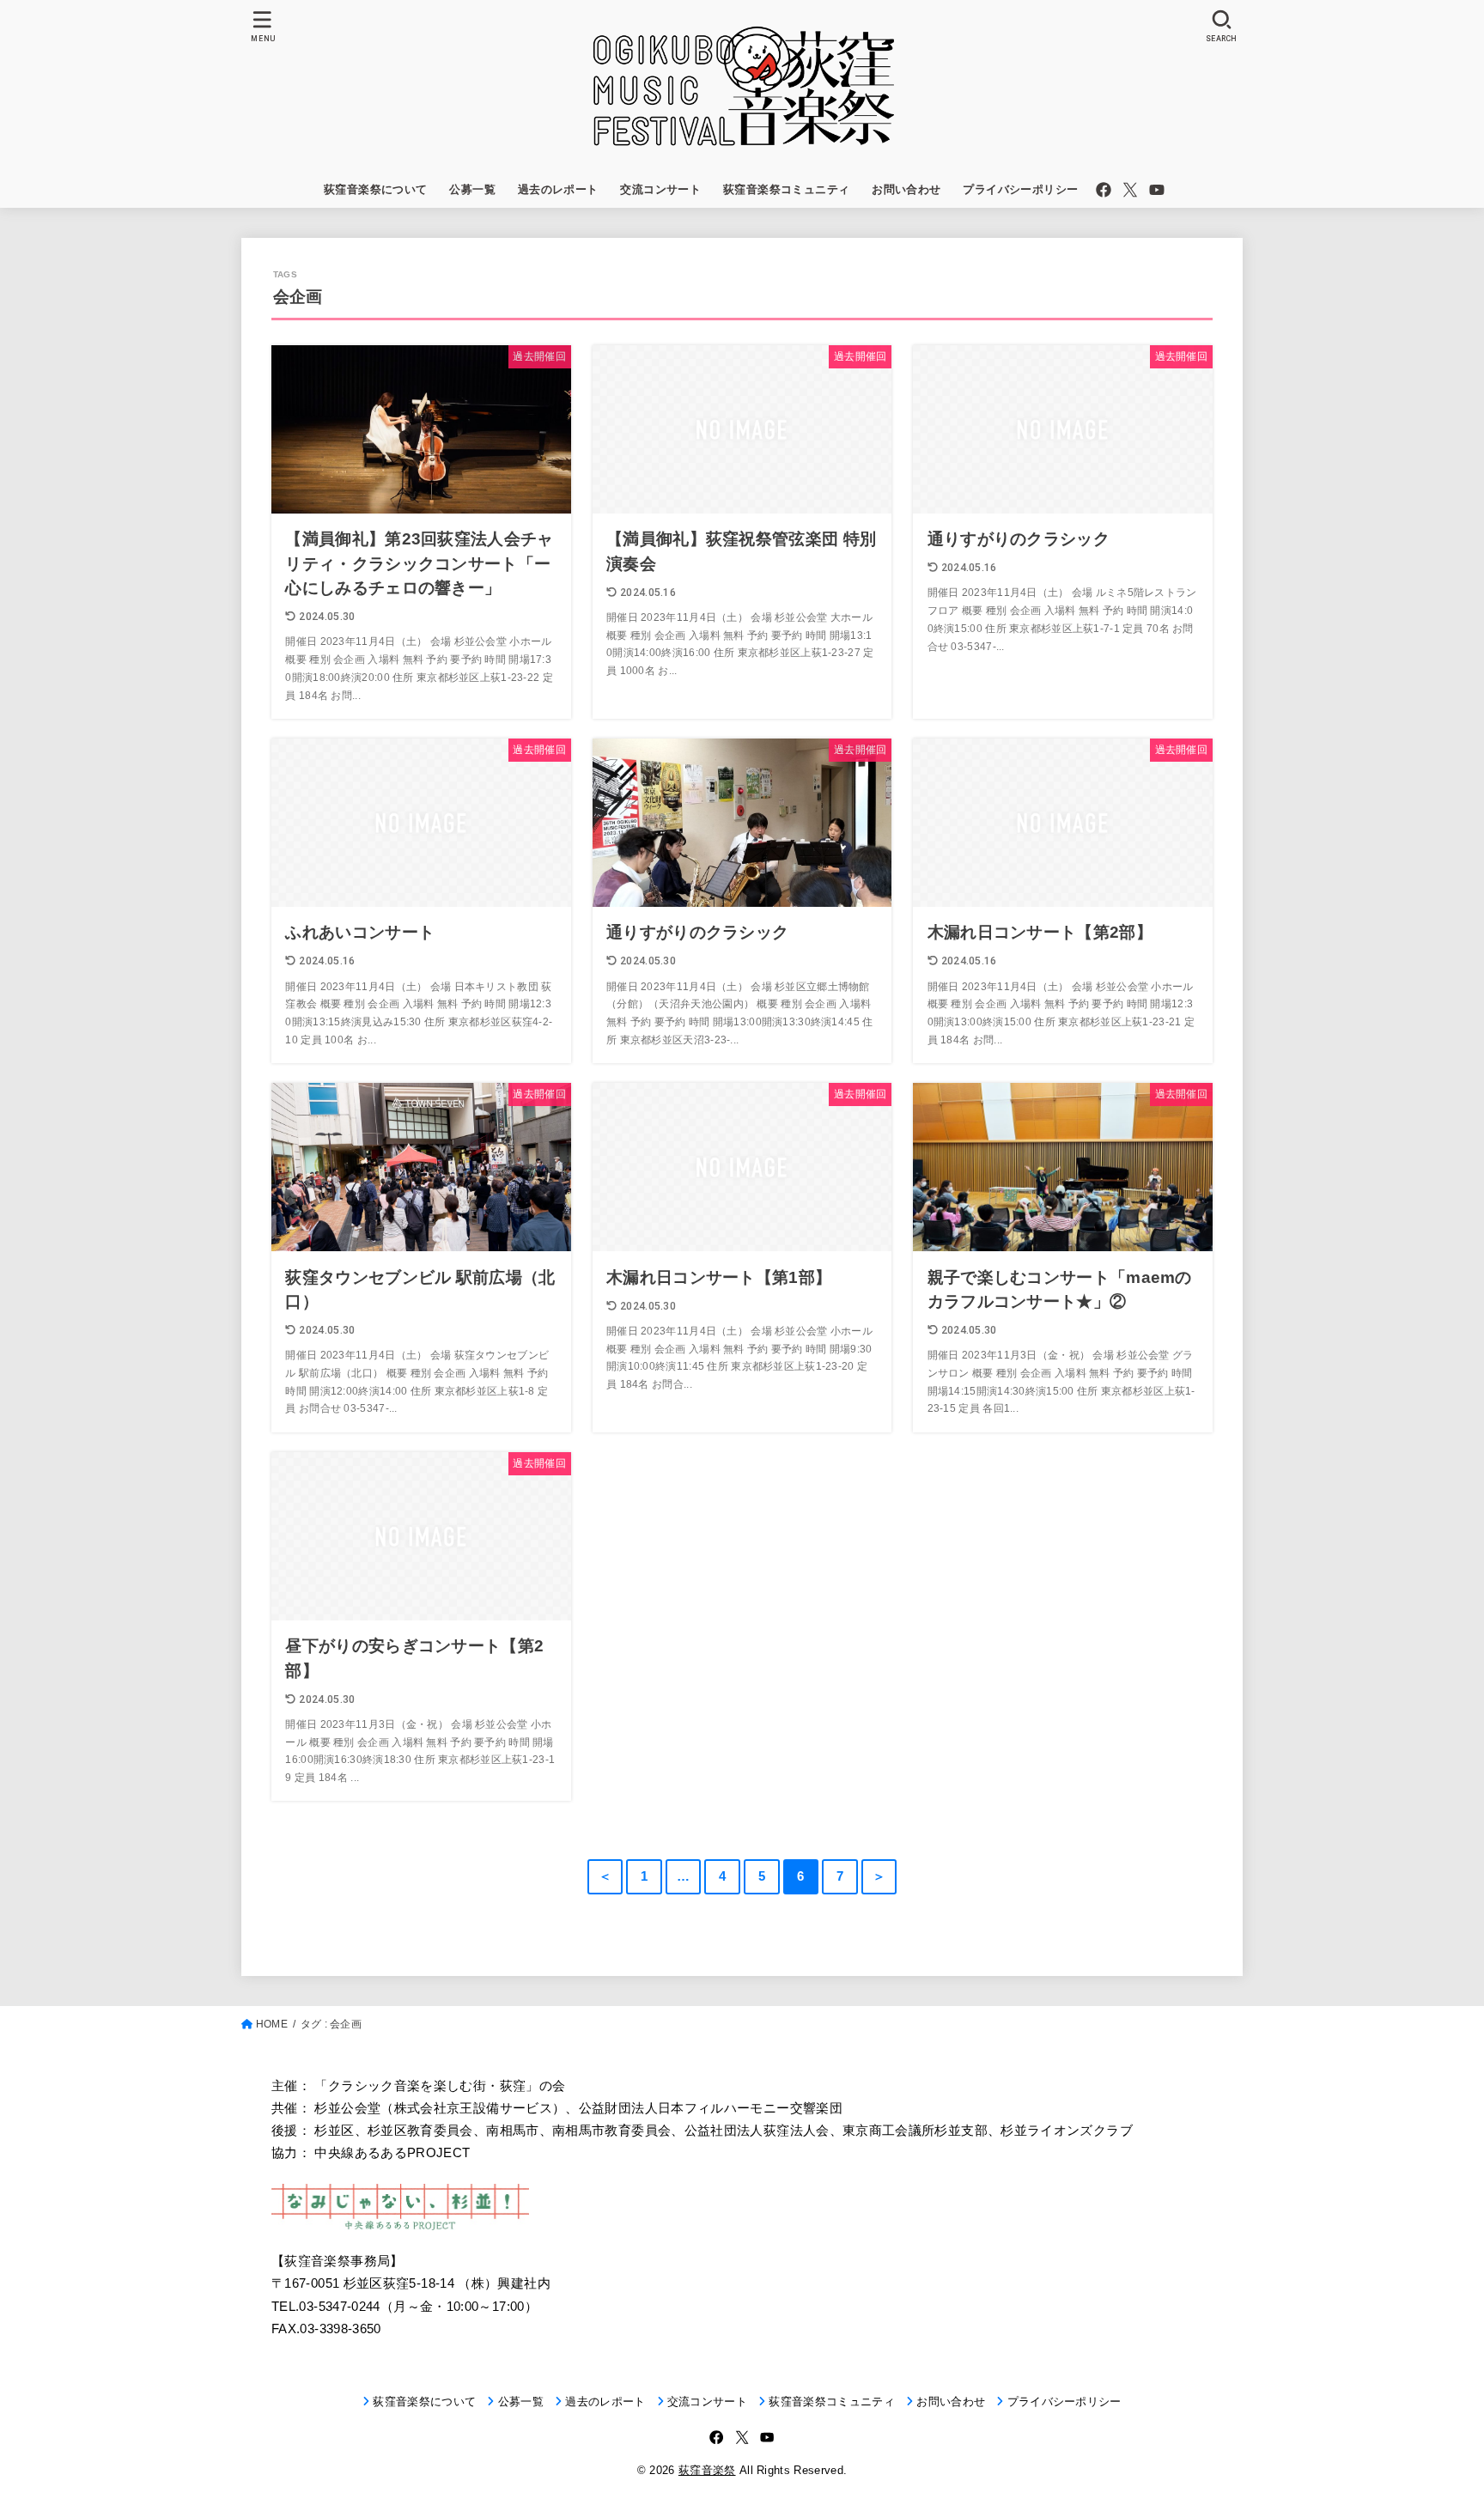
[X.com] (1130, 190)
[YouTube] (1157, 190)
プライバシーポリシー (1020, 189)
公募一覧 (472, 189)
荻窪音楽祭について (376, 189)
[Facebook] (1104, 190)
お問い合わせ (906, 189)
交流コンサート (660, 189)
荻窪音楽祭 (707, 2470)
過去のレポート (558, 189)
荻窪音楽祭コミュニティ (787, 189)
